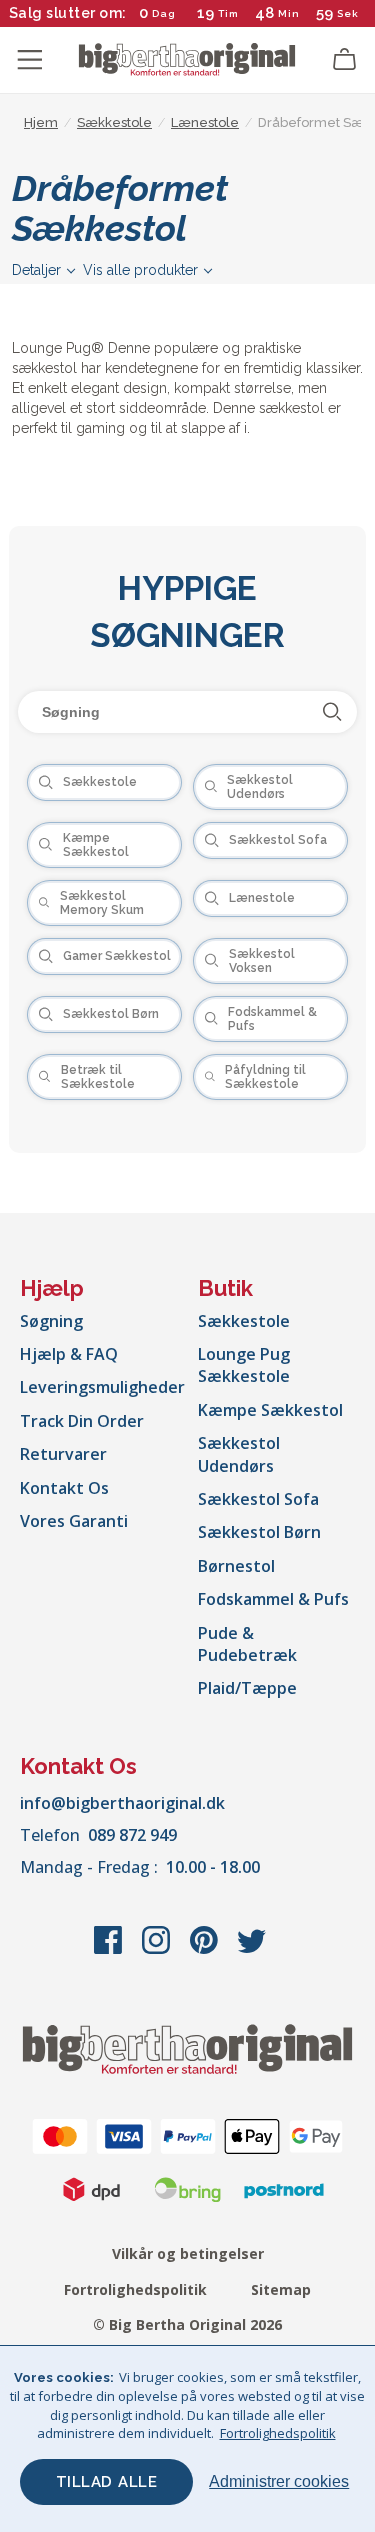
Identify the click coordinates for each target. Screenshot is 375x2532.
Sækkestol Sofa (258, 1499)
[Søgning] (332, 712)
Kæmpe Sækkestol (270, 1410)
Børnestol (236, 1566)
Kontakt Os (64, 1488)
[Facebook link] (110, 1950)
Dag (164, 13)
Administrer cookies (279, 2481)
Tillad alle (107, 2482)
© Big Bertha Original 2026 (187, 2324)
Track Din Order (82, 1421)
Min (289, 13)
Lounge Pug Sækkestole (244, 1365)
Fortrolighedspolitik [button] (278, 2433)
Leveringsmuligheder (102, 1387)
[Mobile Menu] (30, 60)
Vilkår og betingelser (188, 2253)
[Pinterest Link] (206, 1950)
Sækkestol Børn (259, 1532)
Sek (348, 13)
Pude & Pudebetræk (247, 1644)
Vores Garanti (74, 1521)
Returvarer (63, 1454)
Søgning (51, 1321)
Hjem (41, 122)
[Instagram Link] (158, 1950)
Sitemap (281, 2289)
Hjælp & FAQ (69, 1354)
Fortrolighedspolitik (135, 2289)
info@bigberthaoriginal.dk (122, 1803)
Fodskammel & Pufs (273, 1599)
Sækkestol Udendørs (239, 1454)
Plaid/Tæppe (247, 1688)
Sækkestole (244, 1321)
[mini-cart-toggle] (345, 60)
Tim (228, 13)
